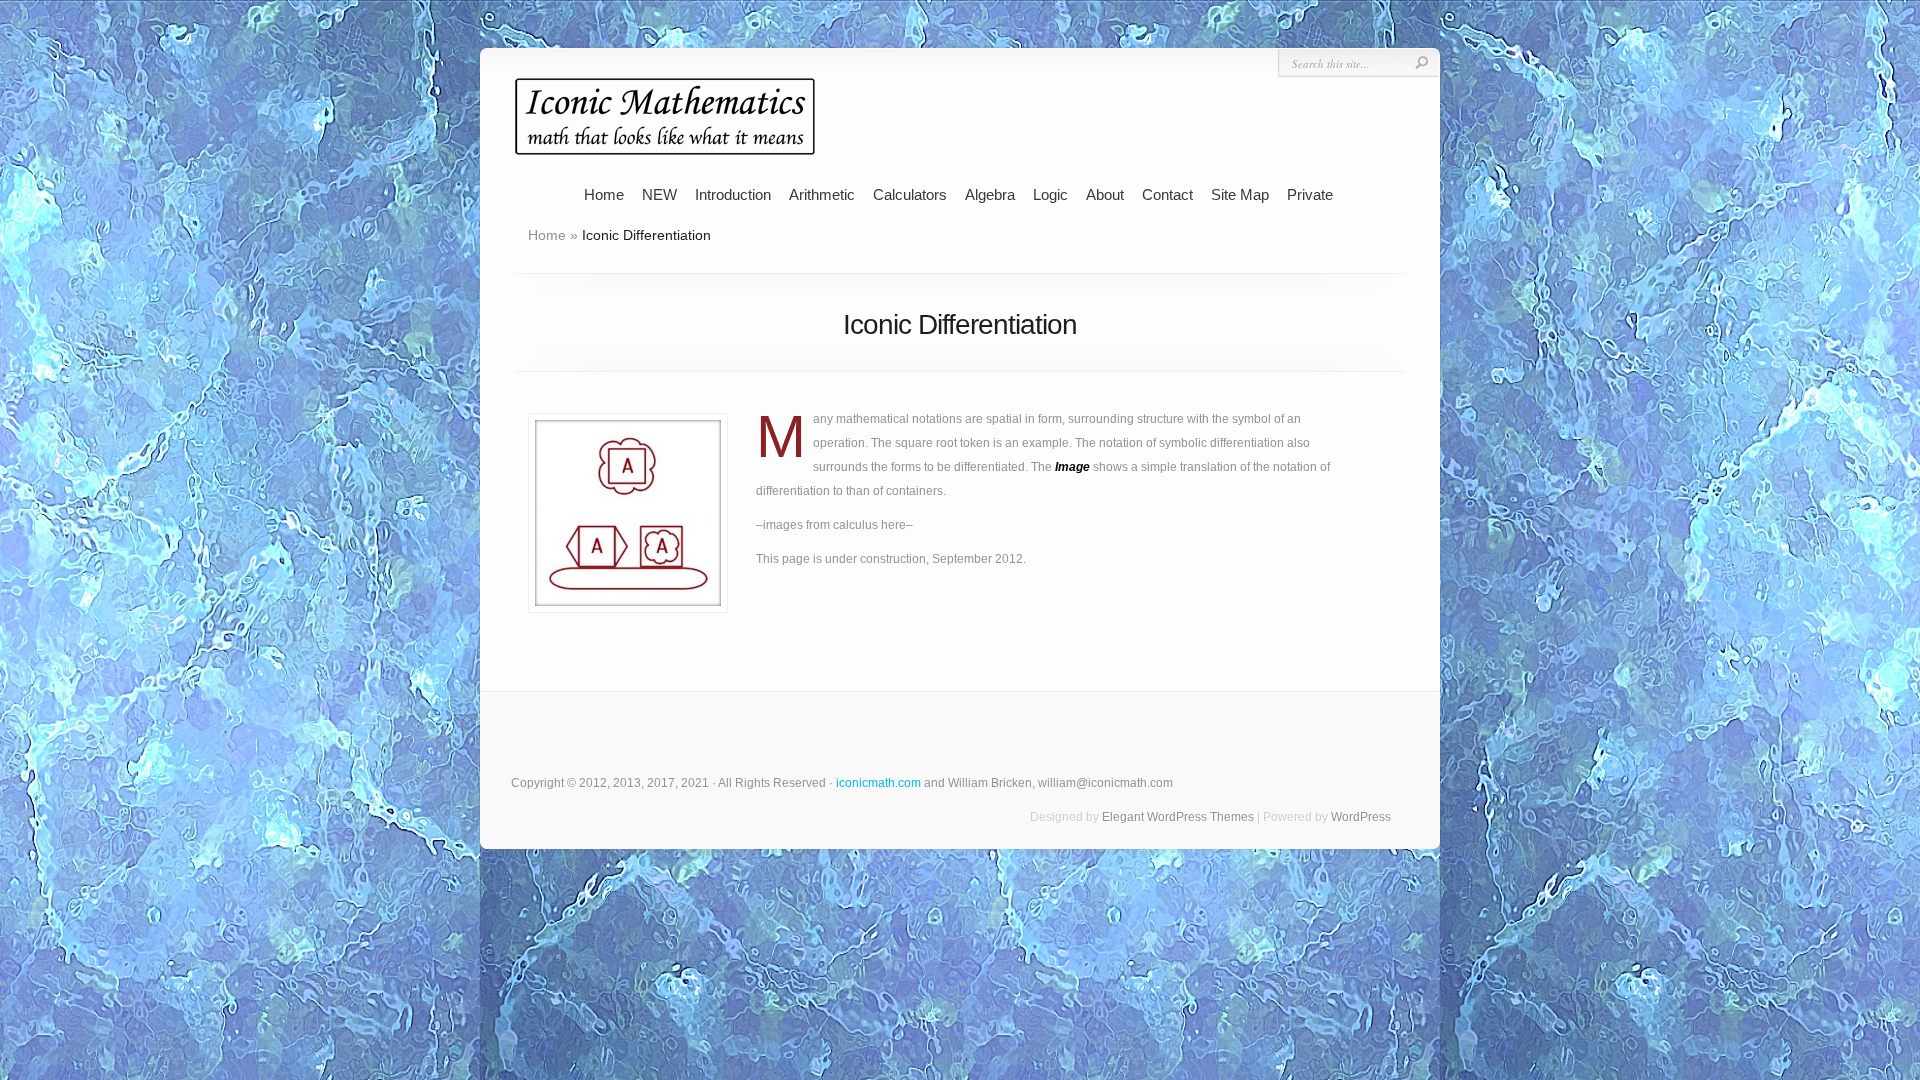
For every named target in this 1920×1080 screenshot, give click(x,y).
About (1105, 194)
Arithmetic (822, 194)
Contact (1167, 194)
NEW (659, 194)
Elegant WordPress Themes (1178, 817)
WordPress (1361, 817)
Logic (1050, 194)
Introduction (733, 194)
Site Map (1240, 194)
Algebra (990, 194)
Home (604, 194)
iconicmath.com (878, 783)
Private (1310, 194)
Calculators (910, 194)
